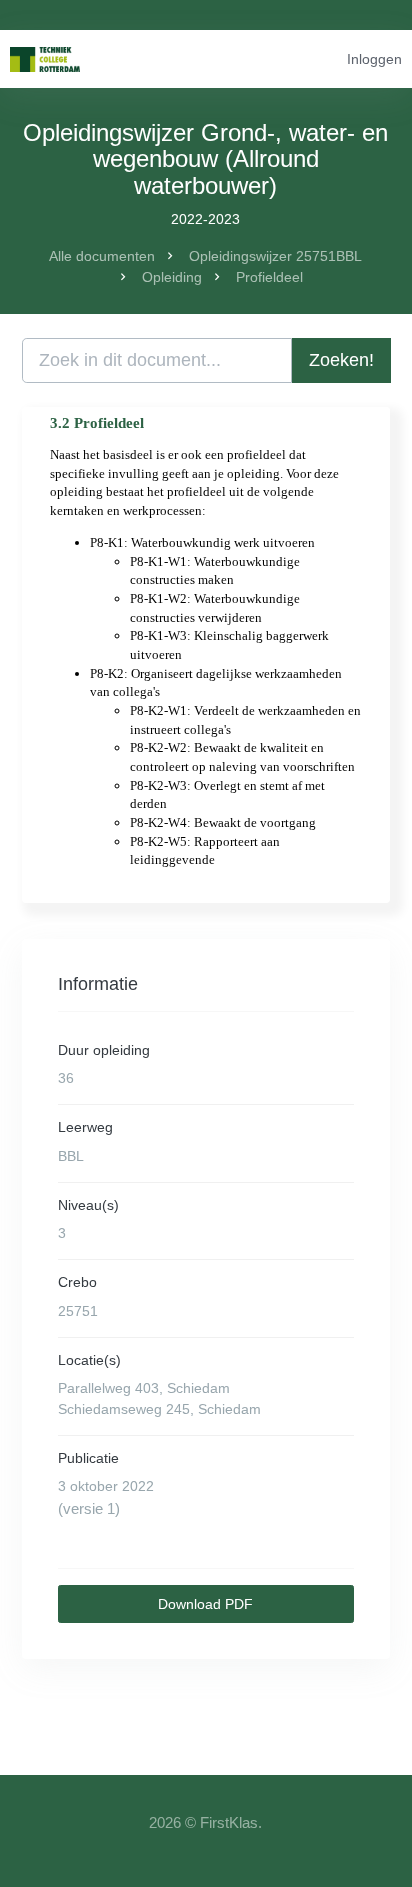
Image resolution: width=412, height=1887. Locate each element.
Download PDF (205, 1604)
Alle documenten (102, 256)
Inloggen (374, 59)
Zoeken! (341, 360)
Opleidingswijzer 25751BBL (275, 256)
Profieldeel (269, 277)
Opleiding (172, 277)
